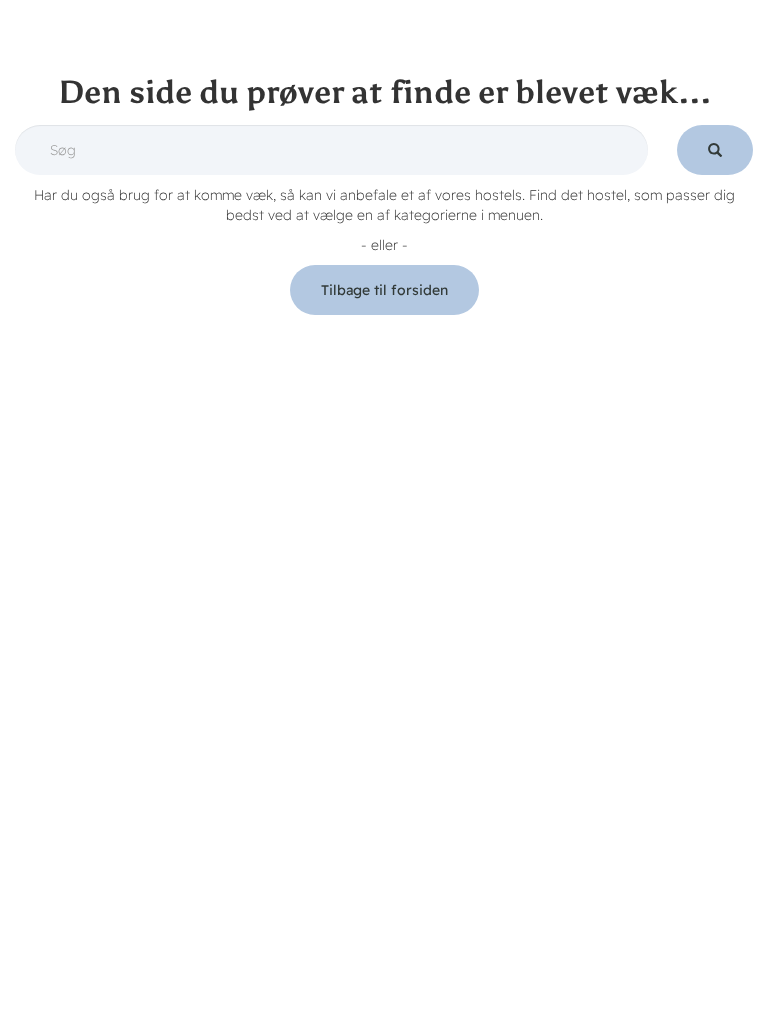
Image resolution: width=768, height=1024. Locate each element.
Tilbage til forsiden (384, 290)
